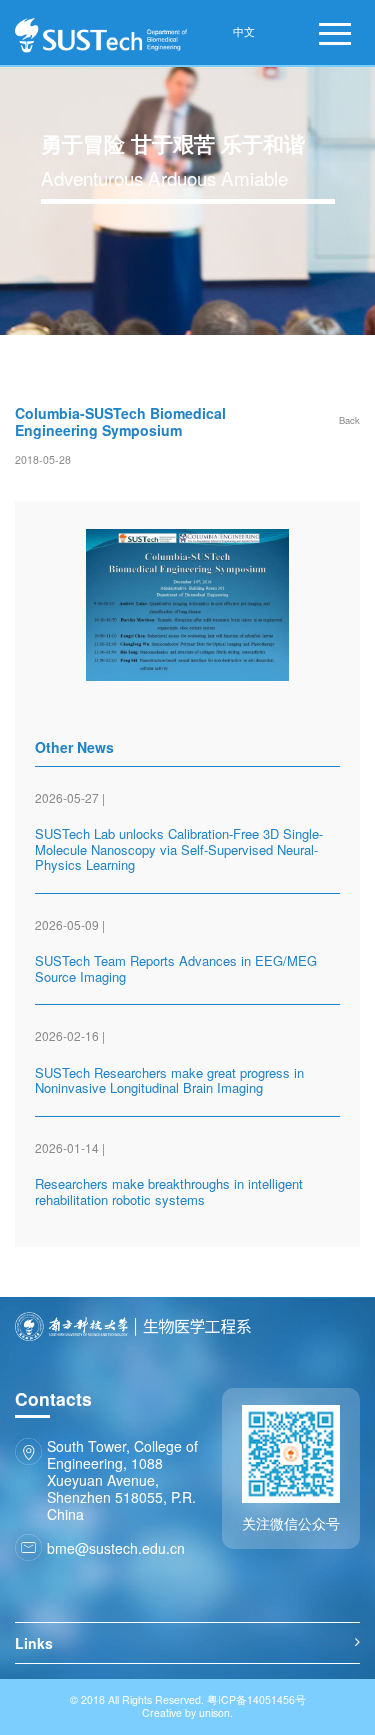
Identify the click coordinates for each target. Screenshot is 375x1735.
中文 (244, 32)
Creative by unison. (187, 1713)
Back (349, 420)
